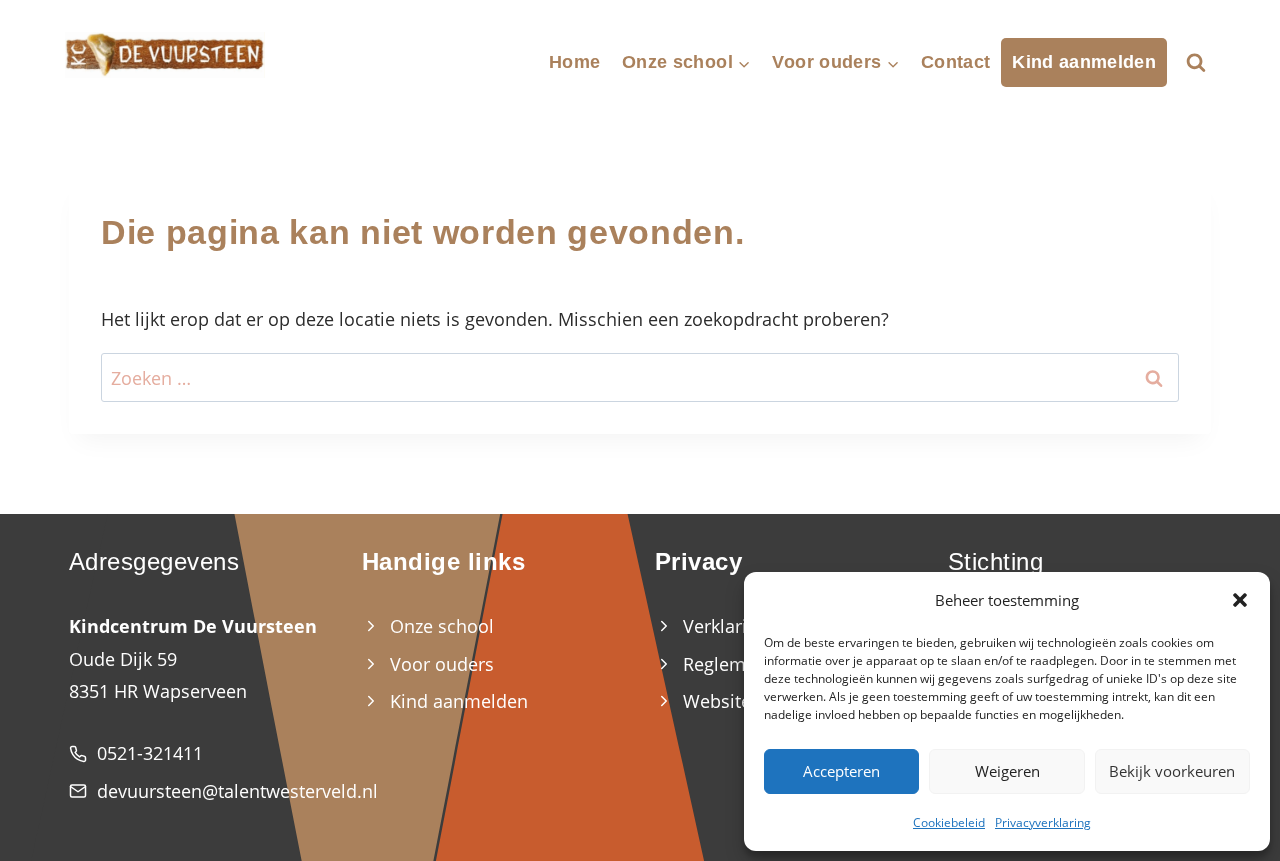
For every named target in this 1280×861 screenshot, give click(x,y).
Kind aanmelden (1084, 62)
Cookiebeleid (949, 822)
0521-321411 (150, 753)
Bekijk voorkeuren (1172, 771)
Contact (956, 62)
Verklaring (725, 626)
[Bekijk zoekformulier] (1196, 63)
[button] (1240, 600)
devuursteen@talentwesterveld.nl (237, 791)
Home (574, 62)
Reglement (728, 664)
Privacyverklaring (1043, 822)
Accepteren (841, 771)
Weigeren (1007, 771)
